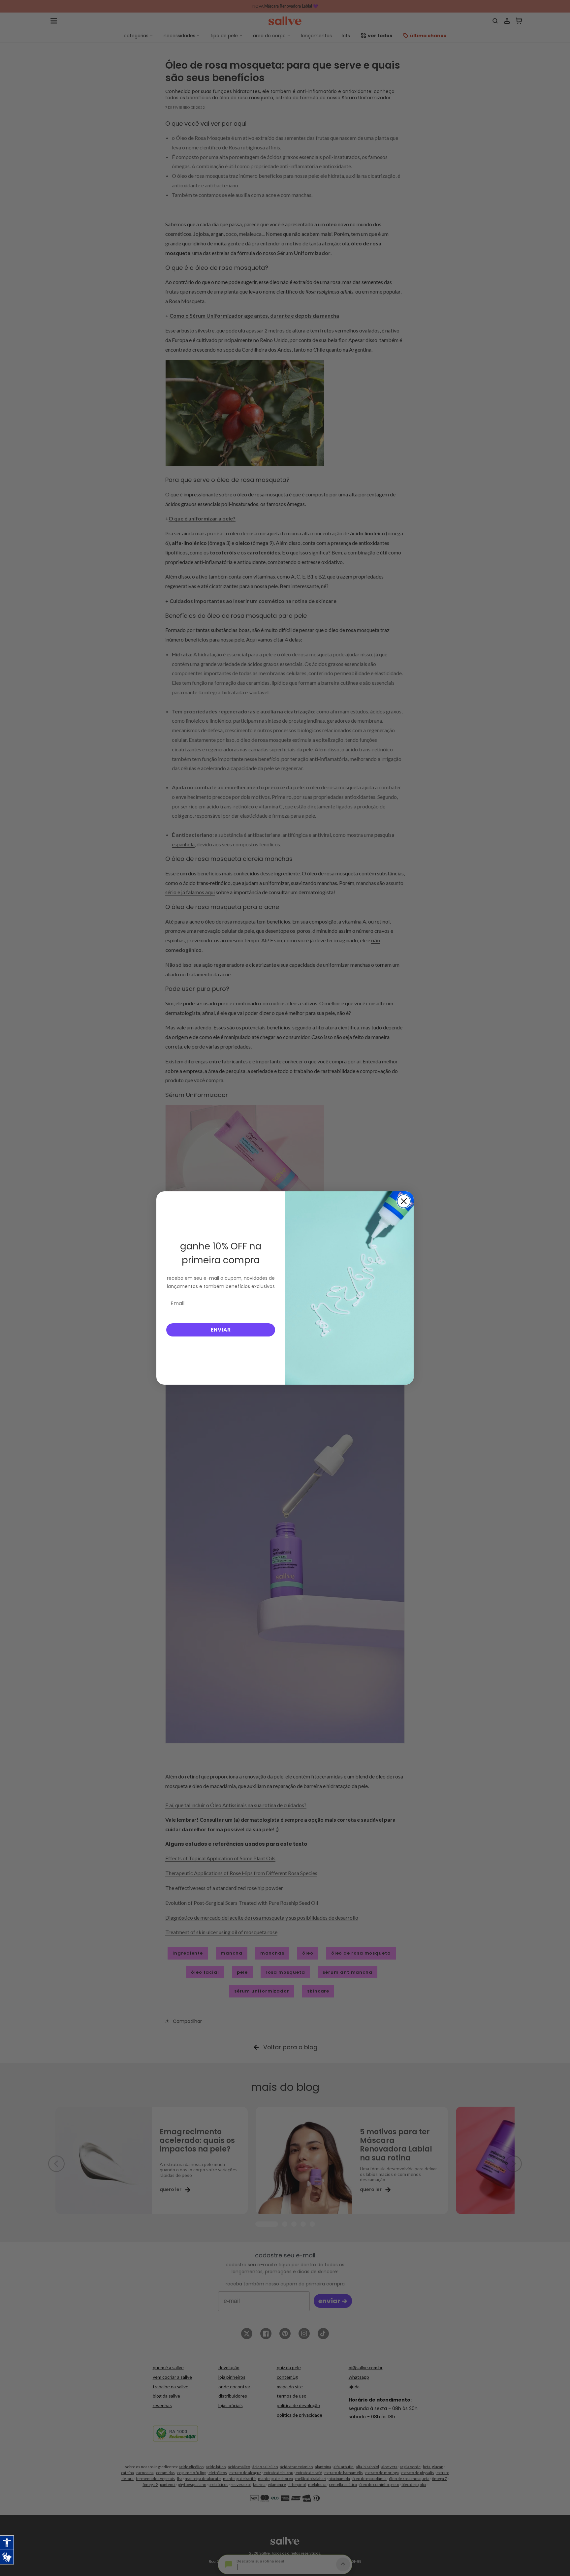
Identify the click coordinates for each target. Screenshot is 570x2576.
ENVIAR (221, 1330)
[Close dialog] (404, 1201)
